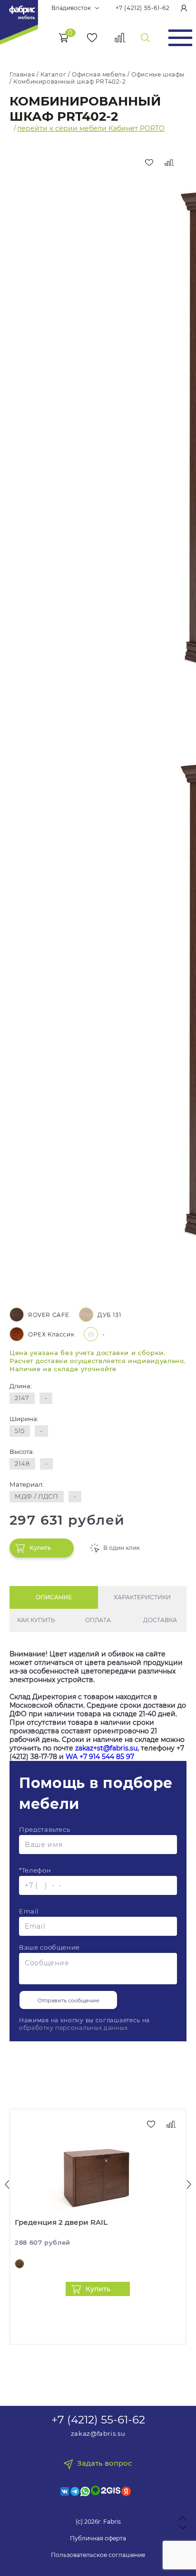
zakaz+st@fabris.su (106, 1748)
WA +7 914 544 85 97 (100, 1757)
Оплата (98, 1620)
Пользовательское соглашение (98, 2555)
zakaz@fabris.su (98, 2433)
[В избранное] (149, 163)
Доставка (160, 1620)
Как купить (36, 1620)
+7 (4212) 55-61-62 (143, 8)
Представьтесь (44, 1829)
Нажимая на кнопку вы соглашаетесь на (84, 2024)
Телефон (35, 1870)
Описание (54, 1597)
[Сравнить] (169, 163)
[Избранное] (92, 38)
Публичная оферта (98, 2538)
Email (29, 1911)
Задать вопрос (105, 2463)
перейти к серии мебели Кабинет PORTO (91, 128)
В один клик (122, 1548)
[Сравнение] (120, 38)
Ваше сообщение (49, 1947)
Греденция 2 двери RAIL (61, 2222)
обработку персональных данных (73, 2028)
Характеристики (142, 1597)
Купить (40, 1548)
